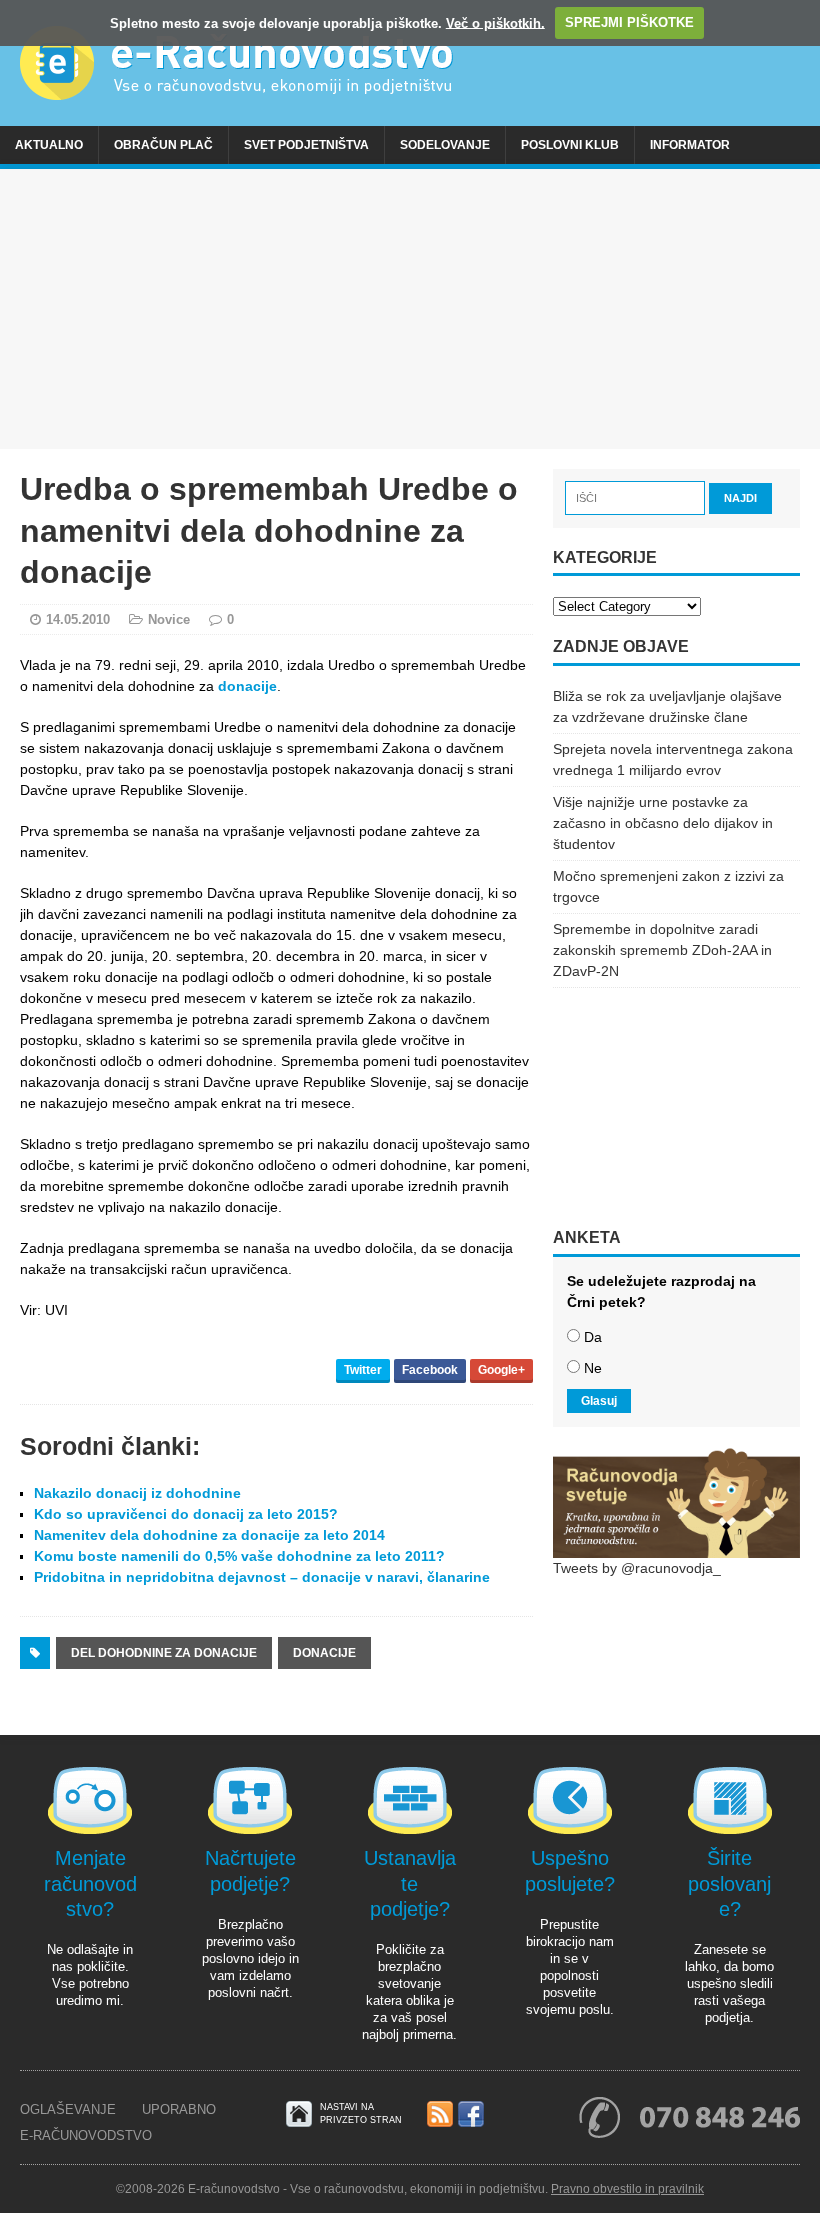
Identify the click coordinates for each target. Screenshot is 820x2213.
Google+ (501, 1370)
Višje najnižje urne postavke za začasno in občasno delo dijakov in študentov (663, 823)
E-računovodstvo (86, 2135)
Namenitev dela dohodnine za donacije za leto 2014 (209, 1535)
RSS (440, 2115)
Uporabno (179, 2109)
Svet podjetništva (306, 145)
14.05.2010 (78, 619)
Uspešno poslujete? (570, 1870)
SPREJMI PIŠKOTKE (629, 22)
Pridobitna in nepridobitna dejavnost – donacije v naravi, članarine (262, 1577)
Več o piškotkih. (495, 22)
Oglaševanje (68, 2109)
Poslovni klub (570, 145)
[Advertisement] (410, 309)
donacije (247, 686)
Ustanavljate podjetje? (410, 1883)
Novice (169, 619)
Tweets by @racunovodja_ (637, 1568)
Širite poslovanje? (729, 1883)
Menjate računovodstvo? (90, 1883)
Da (593, 1337)
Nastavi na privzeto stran (361, 2113)
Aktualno (49, 145)
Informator (690, 145)
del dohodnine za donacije (164, 1653)
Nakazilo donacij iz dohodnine (137, 1493)
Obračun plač (163, 145)
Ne (593, 1368)
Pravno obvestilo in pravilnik (627, 2189)
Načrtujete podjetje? (250, 1870)
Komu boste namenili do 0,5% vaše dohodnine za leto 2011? (239, 1556)
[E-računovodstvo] (410, 63)
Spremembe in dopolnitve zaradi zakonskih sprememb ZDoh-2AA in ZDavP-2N (662, 950)
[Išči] (637, 497)
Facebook (430, 1370)
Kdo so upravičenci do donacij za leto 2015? (186, 1514)
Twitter (363, 1370)
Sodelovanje (445, 145)
